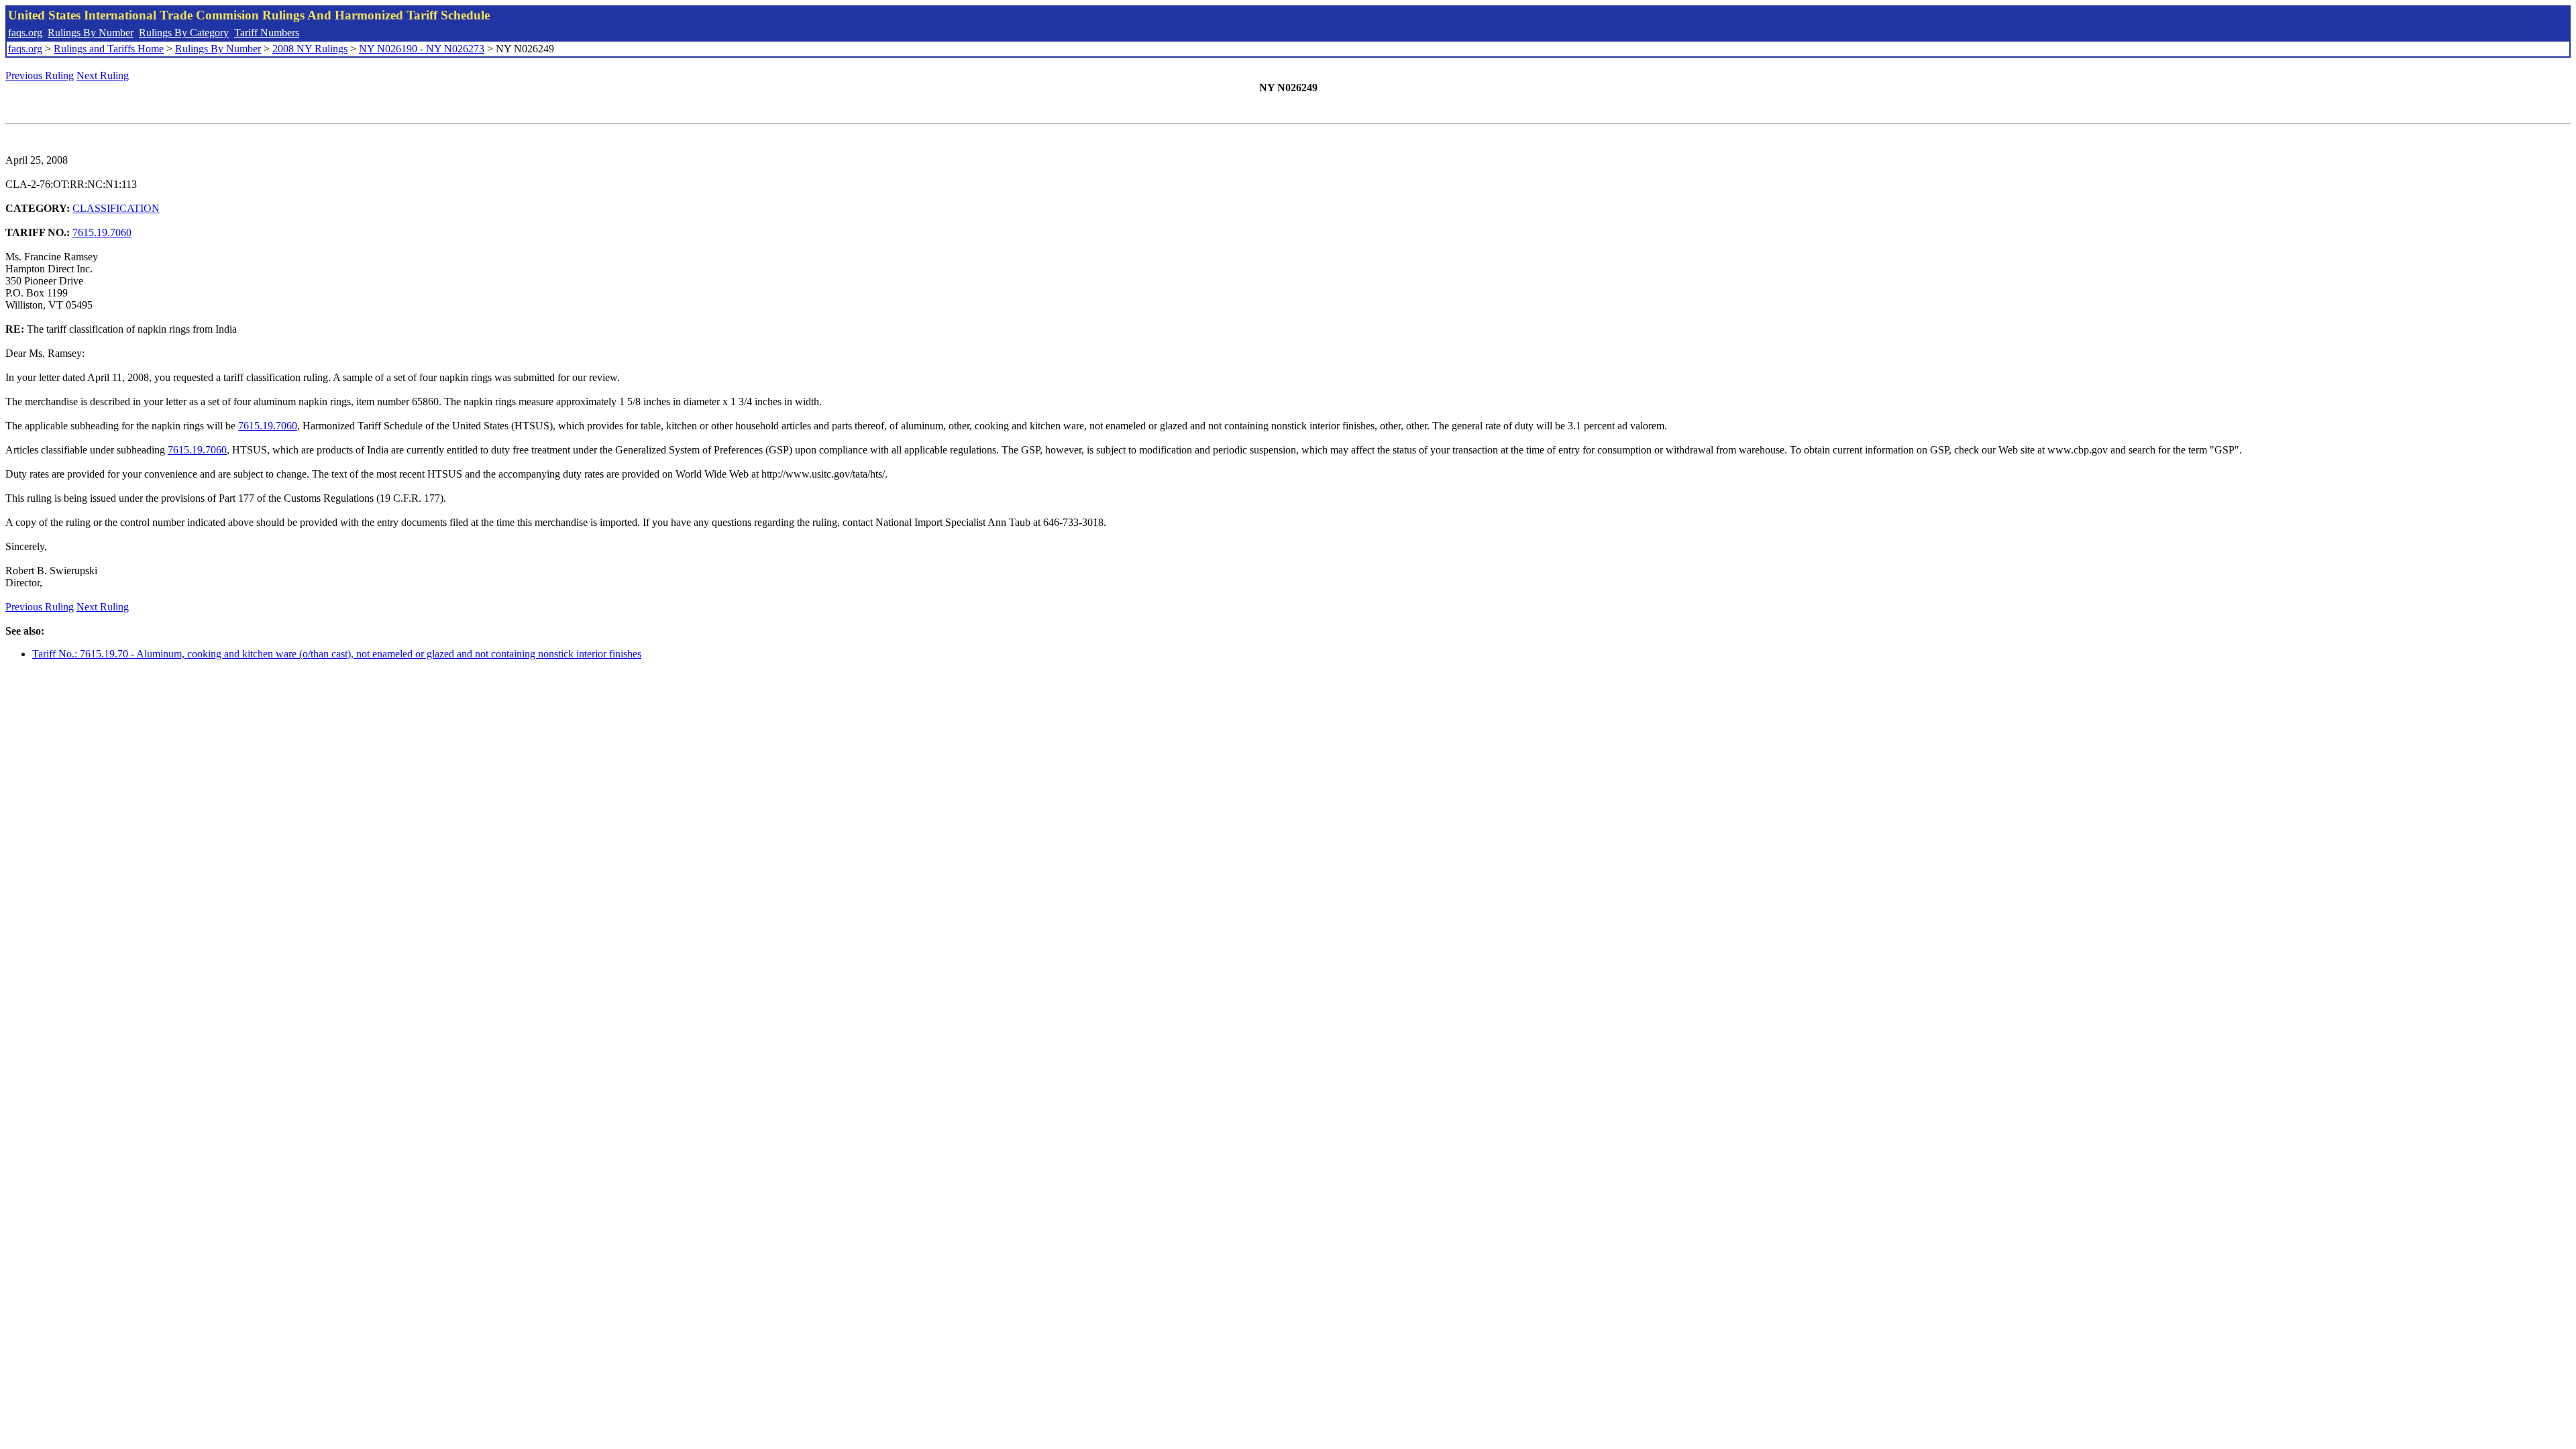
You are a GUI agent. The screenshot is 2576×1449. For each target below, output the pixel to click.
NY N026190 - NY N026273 (422, 49)
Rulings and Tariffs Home (109, 49)
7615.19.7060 (102, 232)
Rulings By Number (91, 33)
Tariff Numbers (267, 33)
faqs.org (25, 33)
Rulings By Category (184, 33)
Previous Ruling (40, 75)
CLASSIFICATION (116, 208)
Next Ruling (103, 75)
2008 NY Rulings (310, 49)
